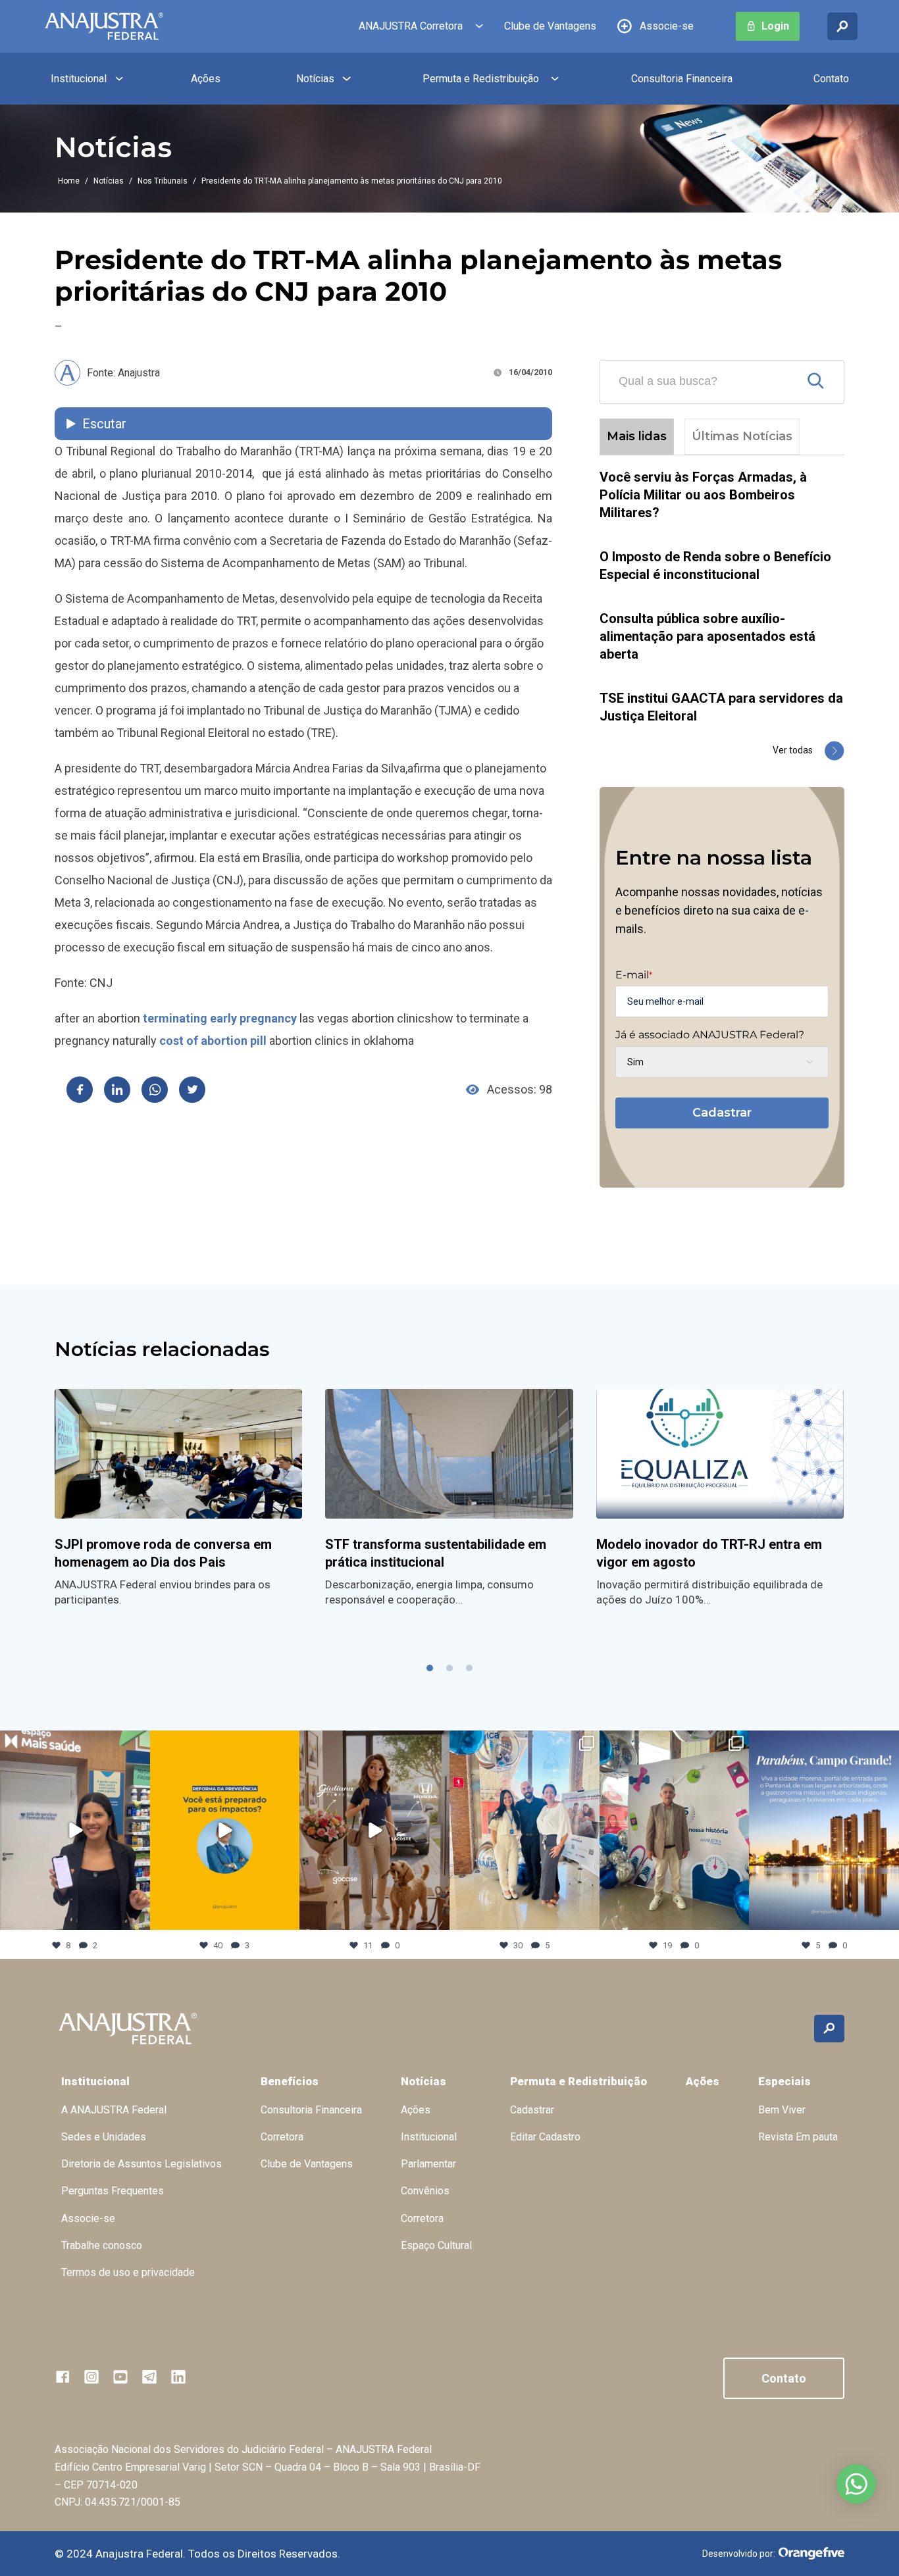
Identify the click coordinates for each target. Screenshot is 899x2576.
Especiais (784, 2081)
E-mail (634, 975)
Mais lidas (637, 436)
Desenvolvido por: (739, 2554)
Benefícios (290, 2081)
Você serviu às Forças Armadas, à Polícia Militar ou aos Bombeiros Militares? (703, 495)
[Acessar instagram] (91, 2377)
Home (69, 181)
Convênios (425, 2191)
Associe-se (667, 26)
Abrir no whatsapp (856, 2484)
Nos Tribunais (163, 181)
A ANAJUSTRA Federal (114, 2110)
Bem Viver (782, 2110)
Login (775, 26)
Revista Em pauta (798, 2137)
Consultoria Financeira (682, 79)
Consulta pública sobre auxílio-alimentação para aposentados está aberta (707, 636)
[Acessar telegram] (149, 2377)
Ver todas (793, 750)
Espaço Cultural (436, 2245)
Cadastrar (722, 1113)
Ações (206, 79)
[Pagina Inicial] (104, 26)
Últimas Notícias (742, 436)
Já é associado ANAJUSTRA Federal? (710, 1035)
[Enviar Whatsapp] (155, 1090)
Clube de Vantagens (550, 26)
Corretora (282, 2137)
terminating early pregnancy (220, 1018)
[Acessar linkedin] (178, 2377)
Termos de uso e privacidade (128, 2272)
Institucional (79, 79)
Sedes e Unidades (104, 2137)
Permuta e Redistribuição (481, 79)
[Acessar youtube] (120, 2377)
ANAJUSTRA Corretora (411, 26)
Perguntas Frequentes (113, 2191)
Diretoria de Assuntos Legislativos (141, 2164)
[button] (430, 1668)
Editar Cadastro (545, 2137)
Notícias (315, 79)
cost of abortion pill (213, 1041)
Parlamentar (428, 2164)
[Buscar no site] (842, 26)
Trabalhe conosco (102, 2245)
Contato (831, 79)
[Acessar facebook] (63, 2377)
